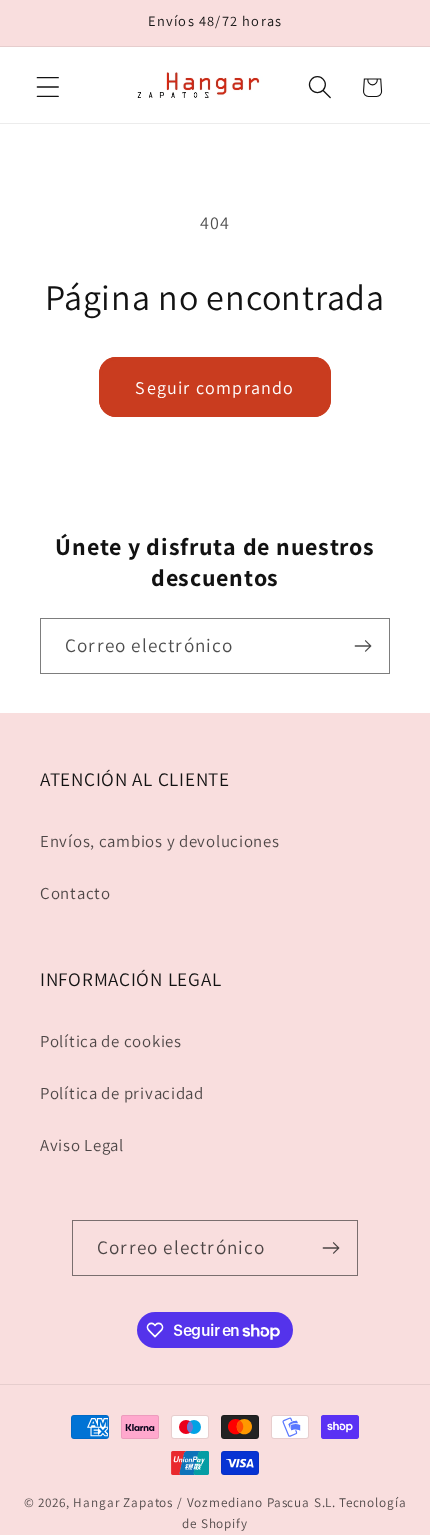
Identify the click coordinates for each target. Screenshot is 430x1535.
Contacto (75, 893)
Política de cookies (111, 1041)
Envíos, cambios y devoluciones (160, 841)
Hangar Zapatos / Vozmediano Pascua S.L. (204, 1502)
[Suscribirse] (362, 646)
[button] (48, 87)
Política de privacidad (122, 1093)
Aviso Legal (82, 1145)
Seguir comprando (214, 387)
